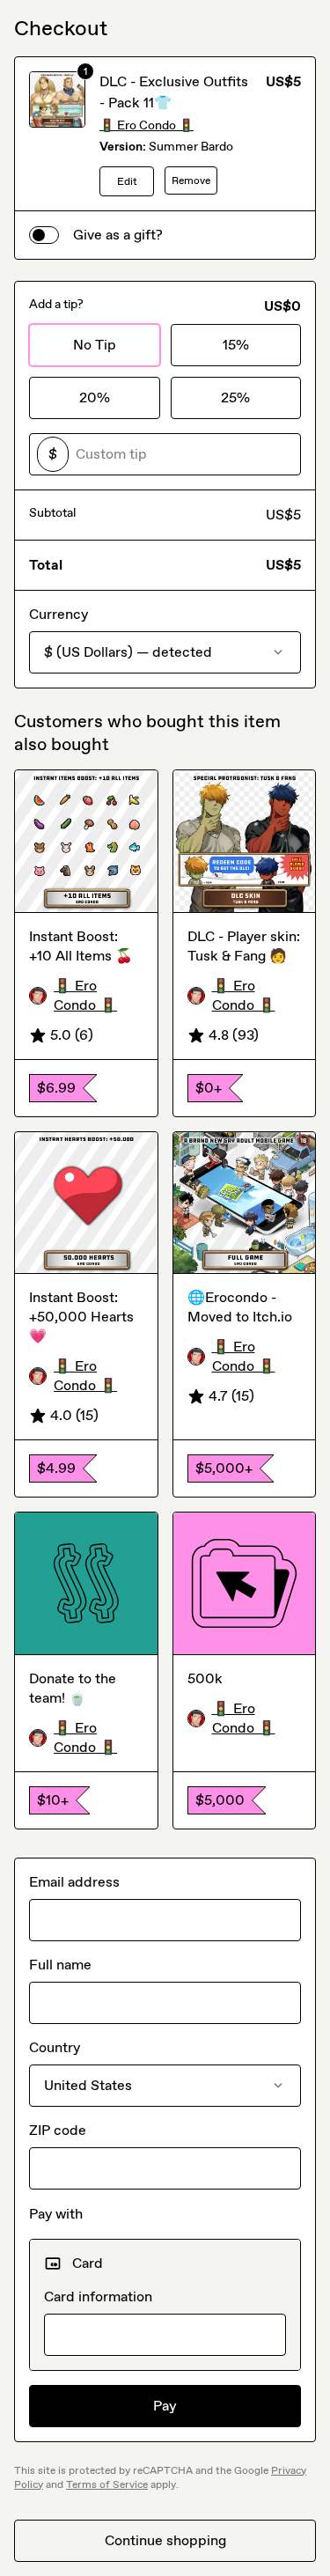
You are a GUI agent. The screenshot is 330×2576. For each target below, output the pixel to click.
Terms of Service (107, 2484)
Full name (60, 1965)
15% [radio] (236, 345)
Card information (98, 2296)
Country (55, 2047)
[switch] (44, 235)
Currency (59, 614)
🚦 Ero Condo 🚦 (147, 125)
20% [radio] (95, 397)
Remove (191, 180)
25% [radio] (235, 397)
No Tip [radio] (95, 345)
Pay (165, 2406)
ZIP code (58, 2130)
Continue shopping (165, 2540)
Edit (127, 181)
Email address (74, 1882)
